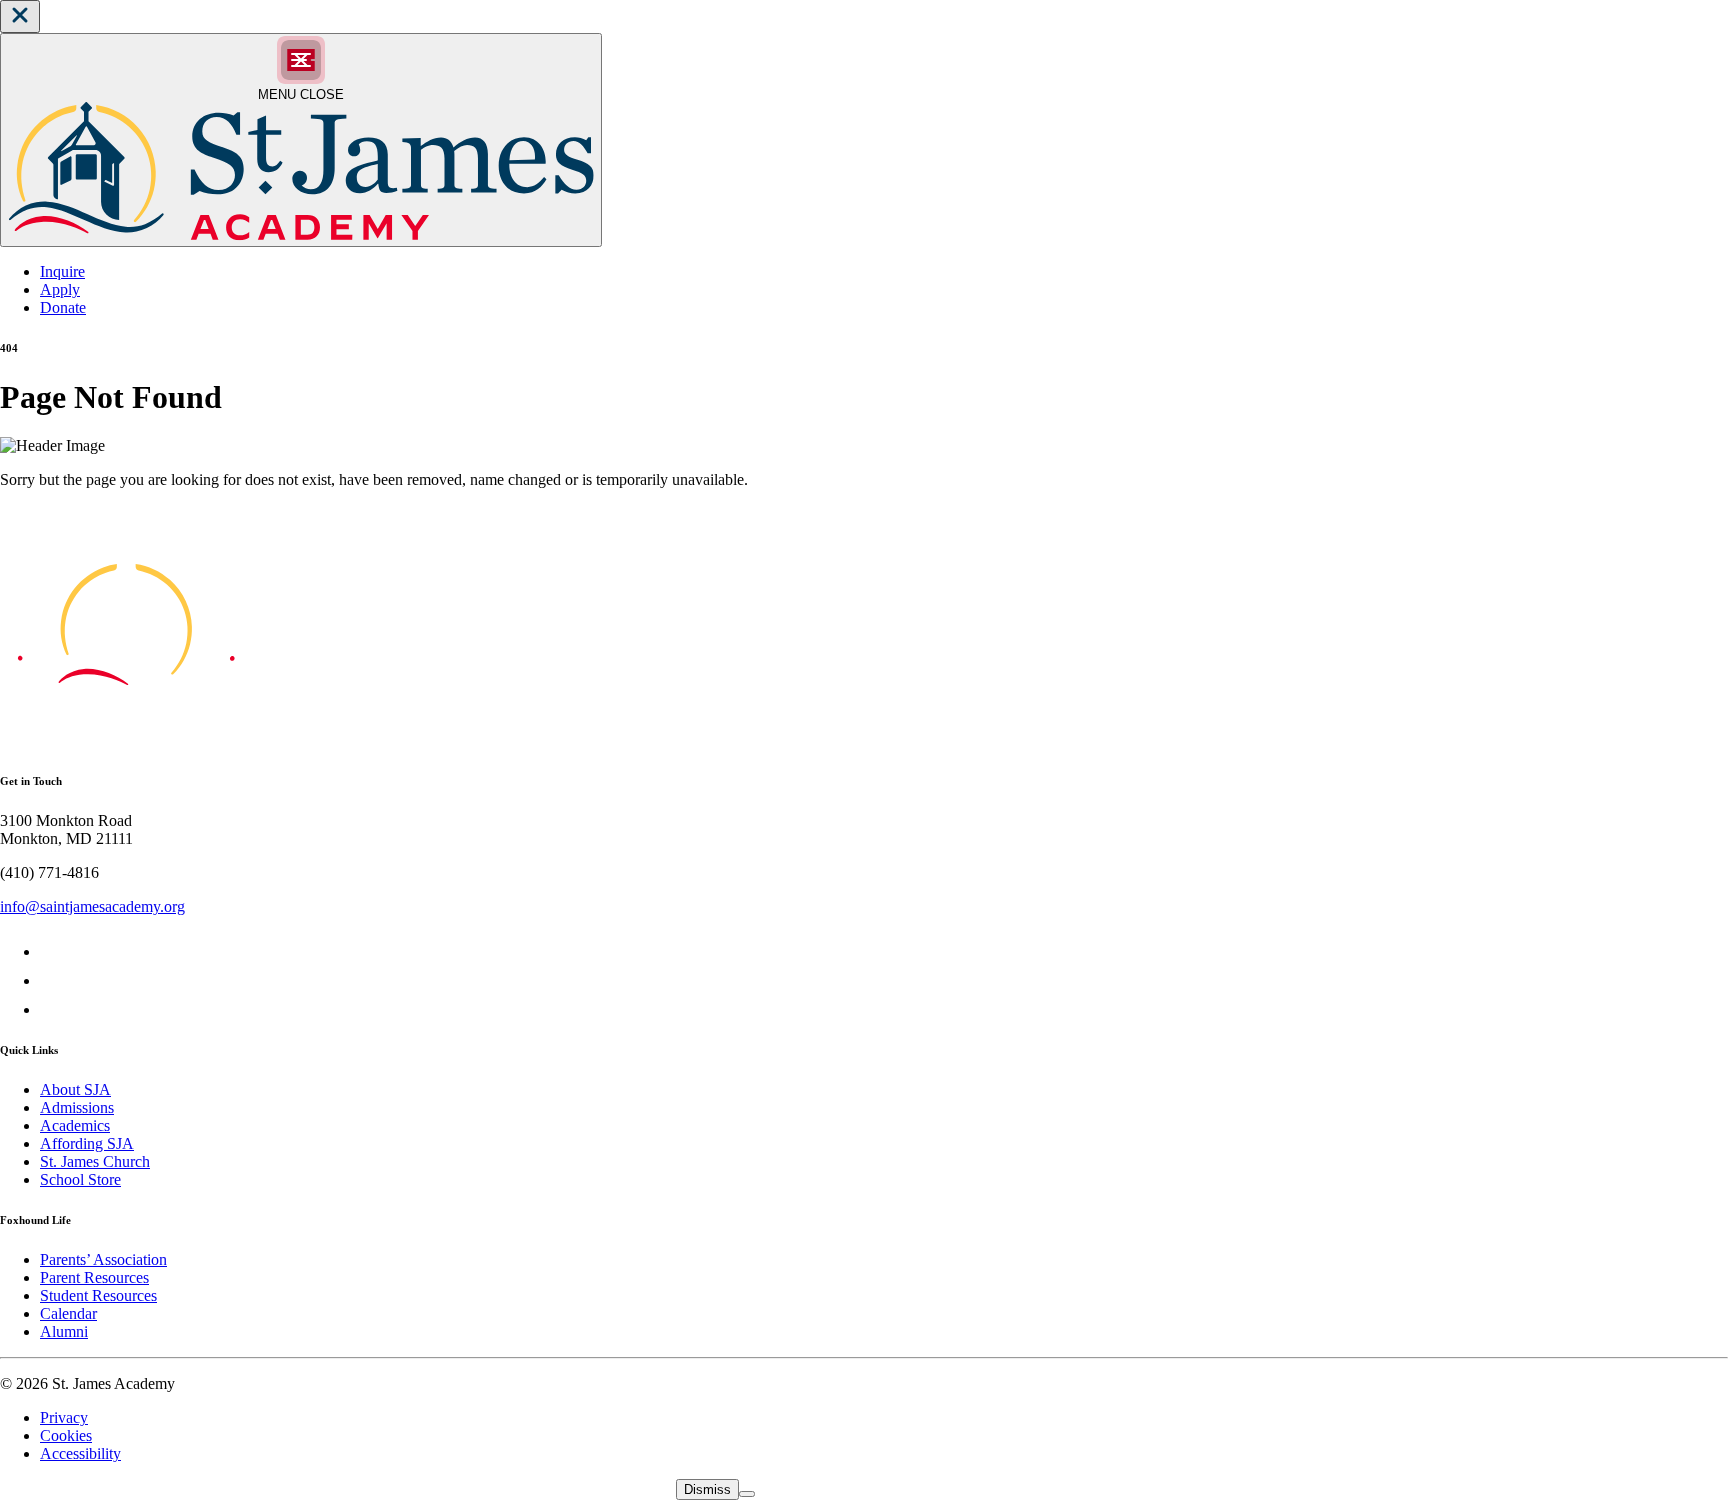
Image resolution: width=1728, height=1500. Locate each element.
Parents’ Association (103, 1259)
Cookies (66, 1435)
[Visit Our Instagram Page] (52, 1009)
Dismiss (707, 1489)
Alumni (64, 1331)
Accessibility (80, 1453)
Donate (63, 307)
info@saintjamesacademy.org (92, 906)
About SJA (75, 1089)
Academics (75, 1125)
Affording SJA (87, 1143)
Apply (60, 289)
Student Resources (98, 1295)
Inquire (62, 271)
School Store (80, 1179)
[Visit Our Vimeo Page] (52, 980)
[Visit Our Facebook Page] (52, 951)
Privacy (64, 1417)
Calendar (68, 1313)
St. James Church (95, 1161)
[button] (20, 16)
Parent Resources (94, 1277)
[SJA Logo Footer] (126, 740)
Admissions (77, 1107)
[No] (747, 1494)
